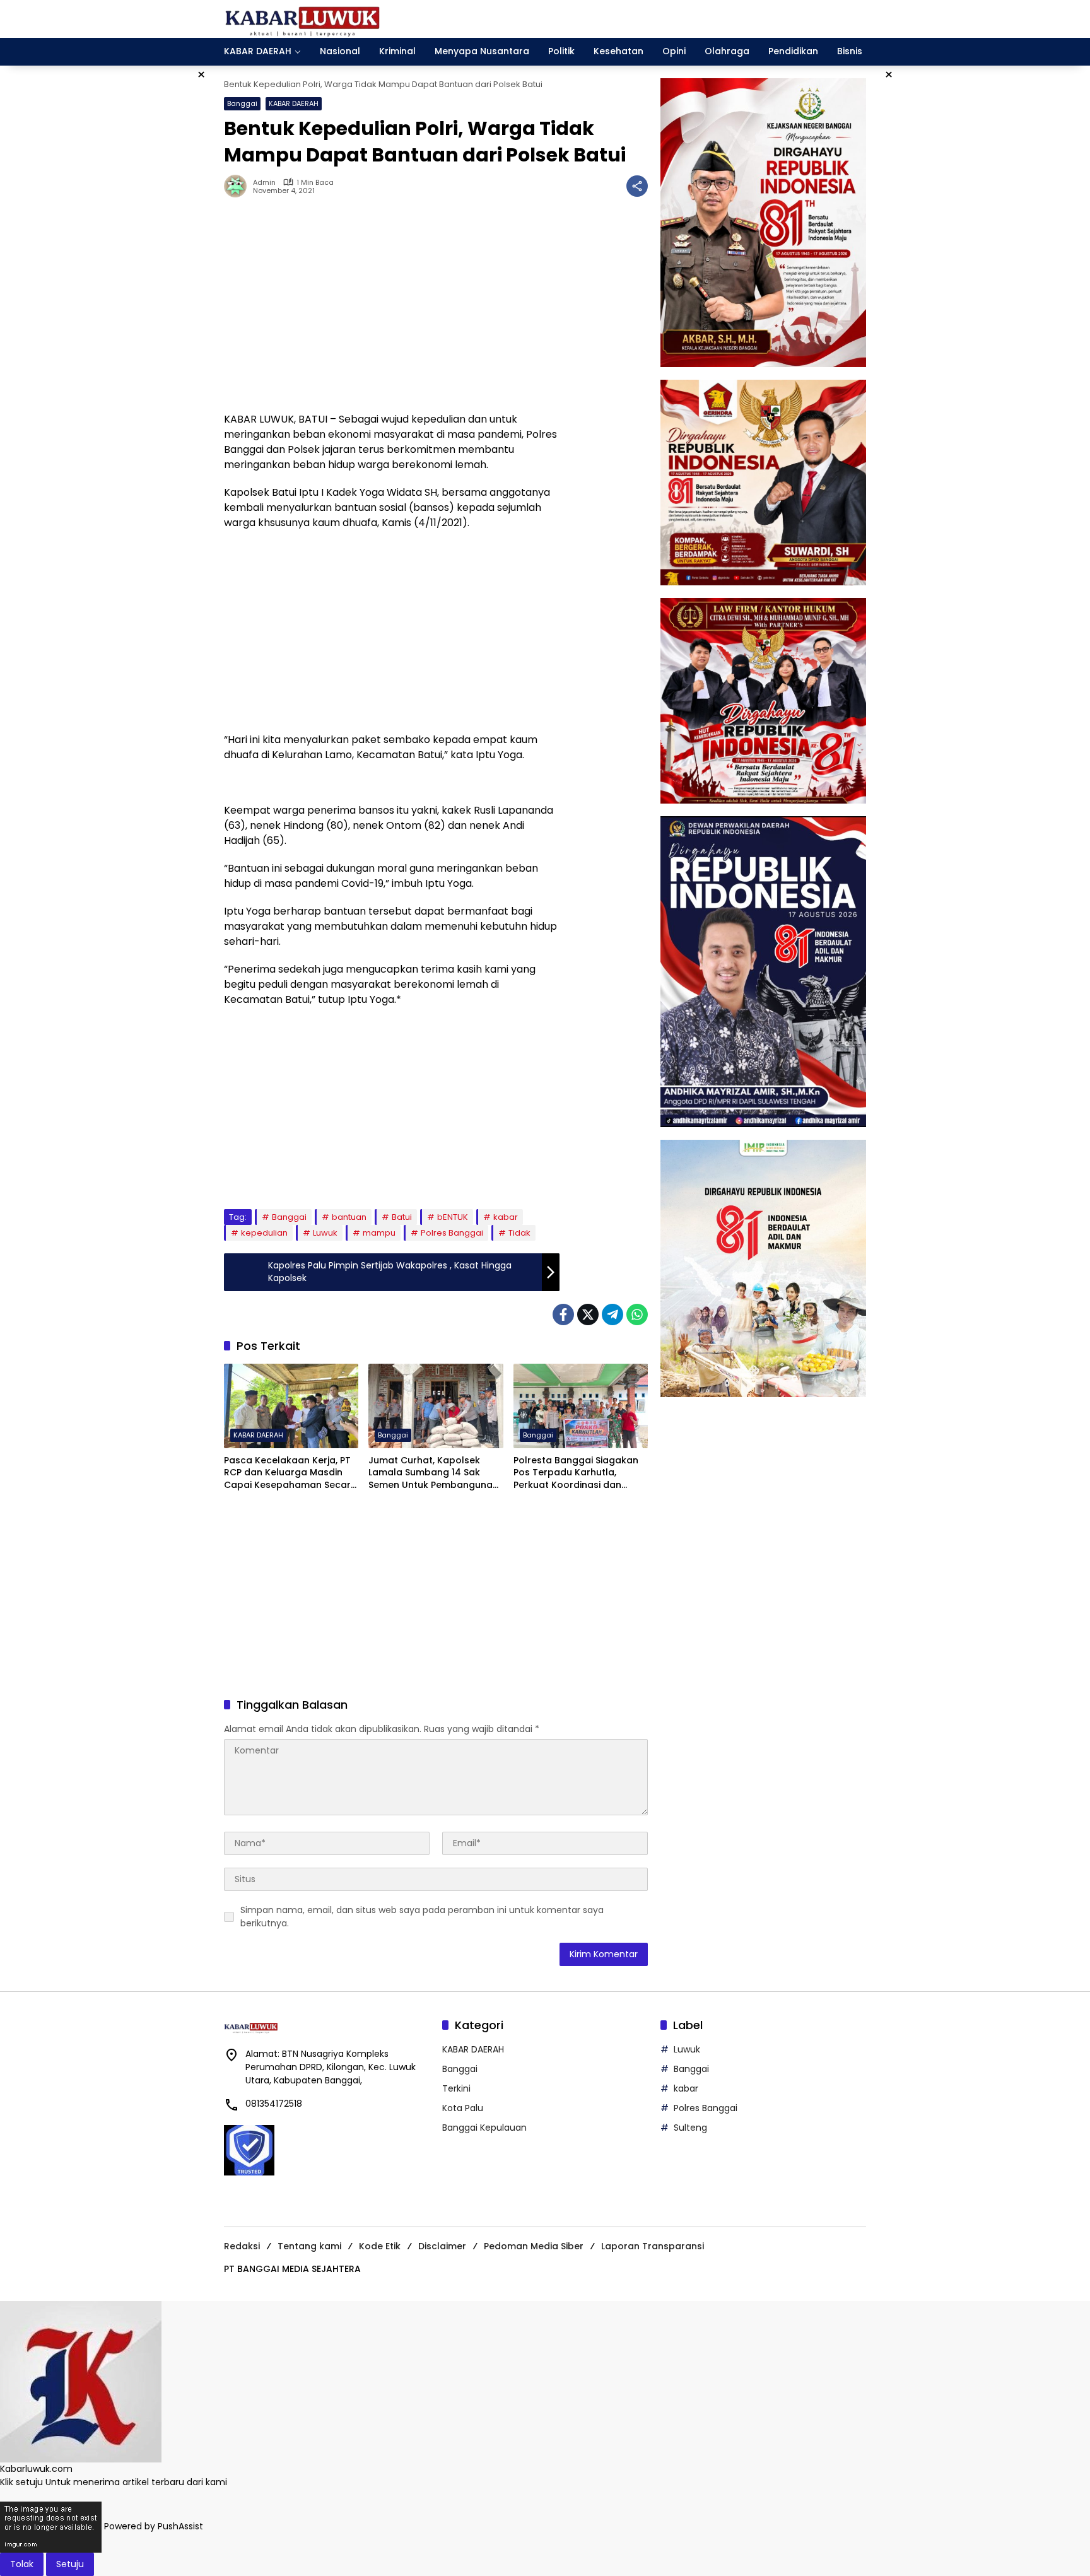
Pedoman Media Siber (534, 2246)
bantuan (349, 1217)
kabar (506, 1217)
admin (264, 183)
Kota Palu (463, 2108)
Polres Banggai (452, 1233)
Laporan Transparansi (653, 2246)
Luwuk (325, 1233)
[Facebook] (563, 1314)
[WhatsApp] (637, 1314)
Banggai (242, 103)
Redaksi (242, 2246)
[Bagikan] (637, 186)
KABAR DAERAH (294, 103)
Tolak (22, 2564)
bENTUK (453, 1217)
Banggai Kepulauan (484, 2128)
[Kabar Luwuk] (303, 18)
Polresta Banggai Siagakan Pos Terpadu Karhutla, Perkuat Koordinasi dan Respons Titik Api (576, 1473)
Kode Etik (380, 2246)
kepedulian (264, 1233)
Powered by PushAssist (154, 2526)
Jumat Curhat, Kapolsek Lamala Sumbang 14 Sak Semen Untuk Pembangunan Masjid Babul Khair (433, 1473)
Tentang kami (309, 2246)
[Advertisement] (392, 311)
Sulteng (690, 2128)
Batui (402, 1217)
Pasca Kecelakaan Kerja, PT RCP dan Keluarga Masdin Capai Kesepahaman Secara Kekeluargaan (290, 1473)
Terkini (456, 2088)
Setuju (70, 2564)
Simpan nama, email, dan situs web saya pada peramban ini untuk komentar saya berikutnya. (422, 1917)
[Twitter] (588, 1314)
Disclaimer (442, 2246)
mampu (379, 1233)
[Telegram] (612, 1314)
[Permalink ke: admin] (238, 186)
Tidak (519, 1233)
